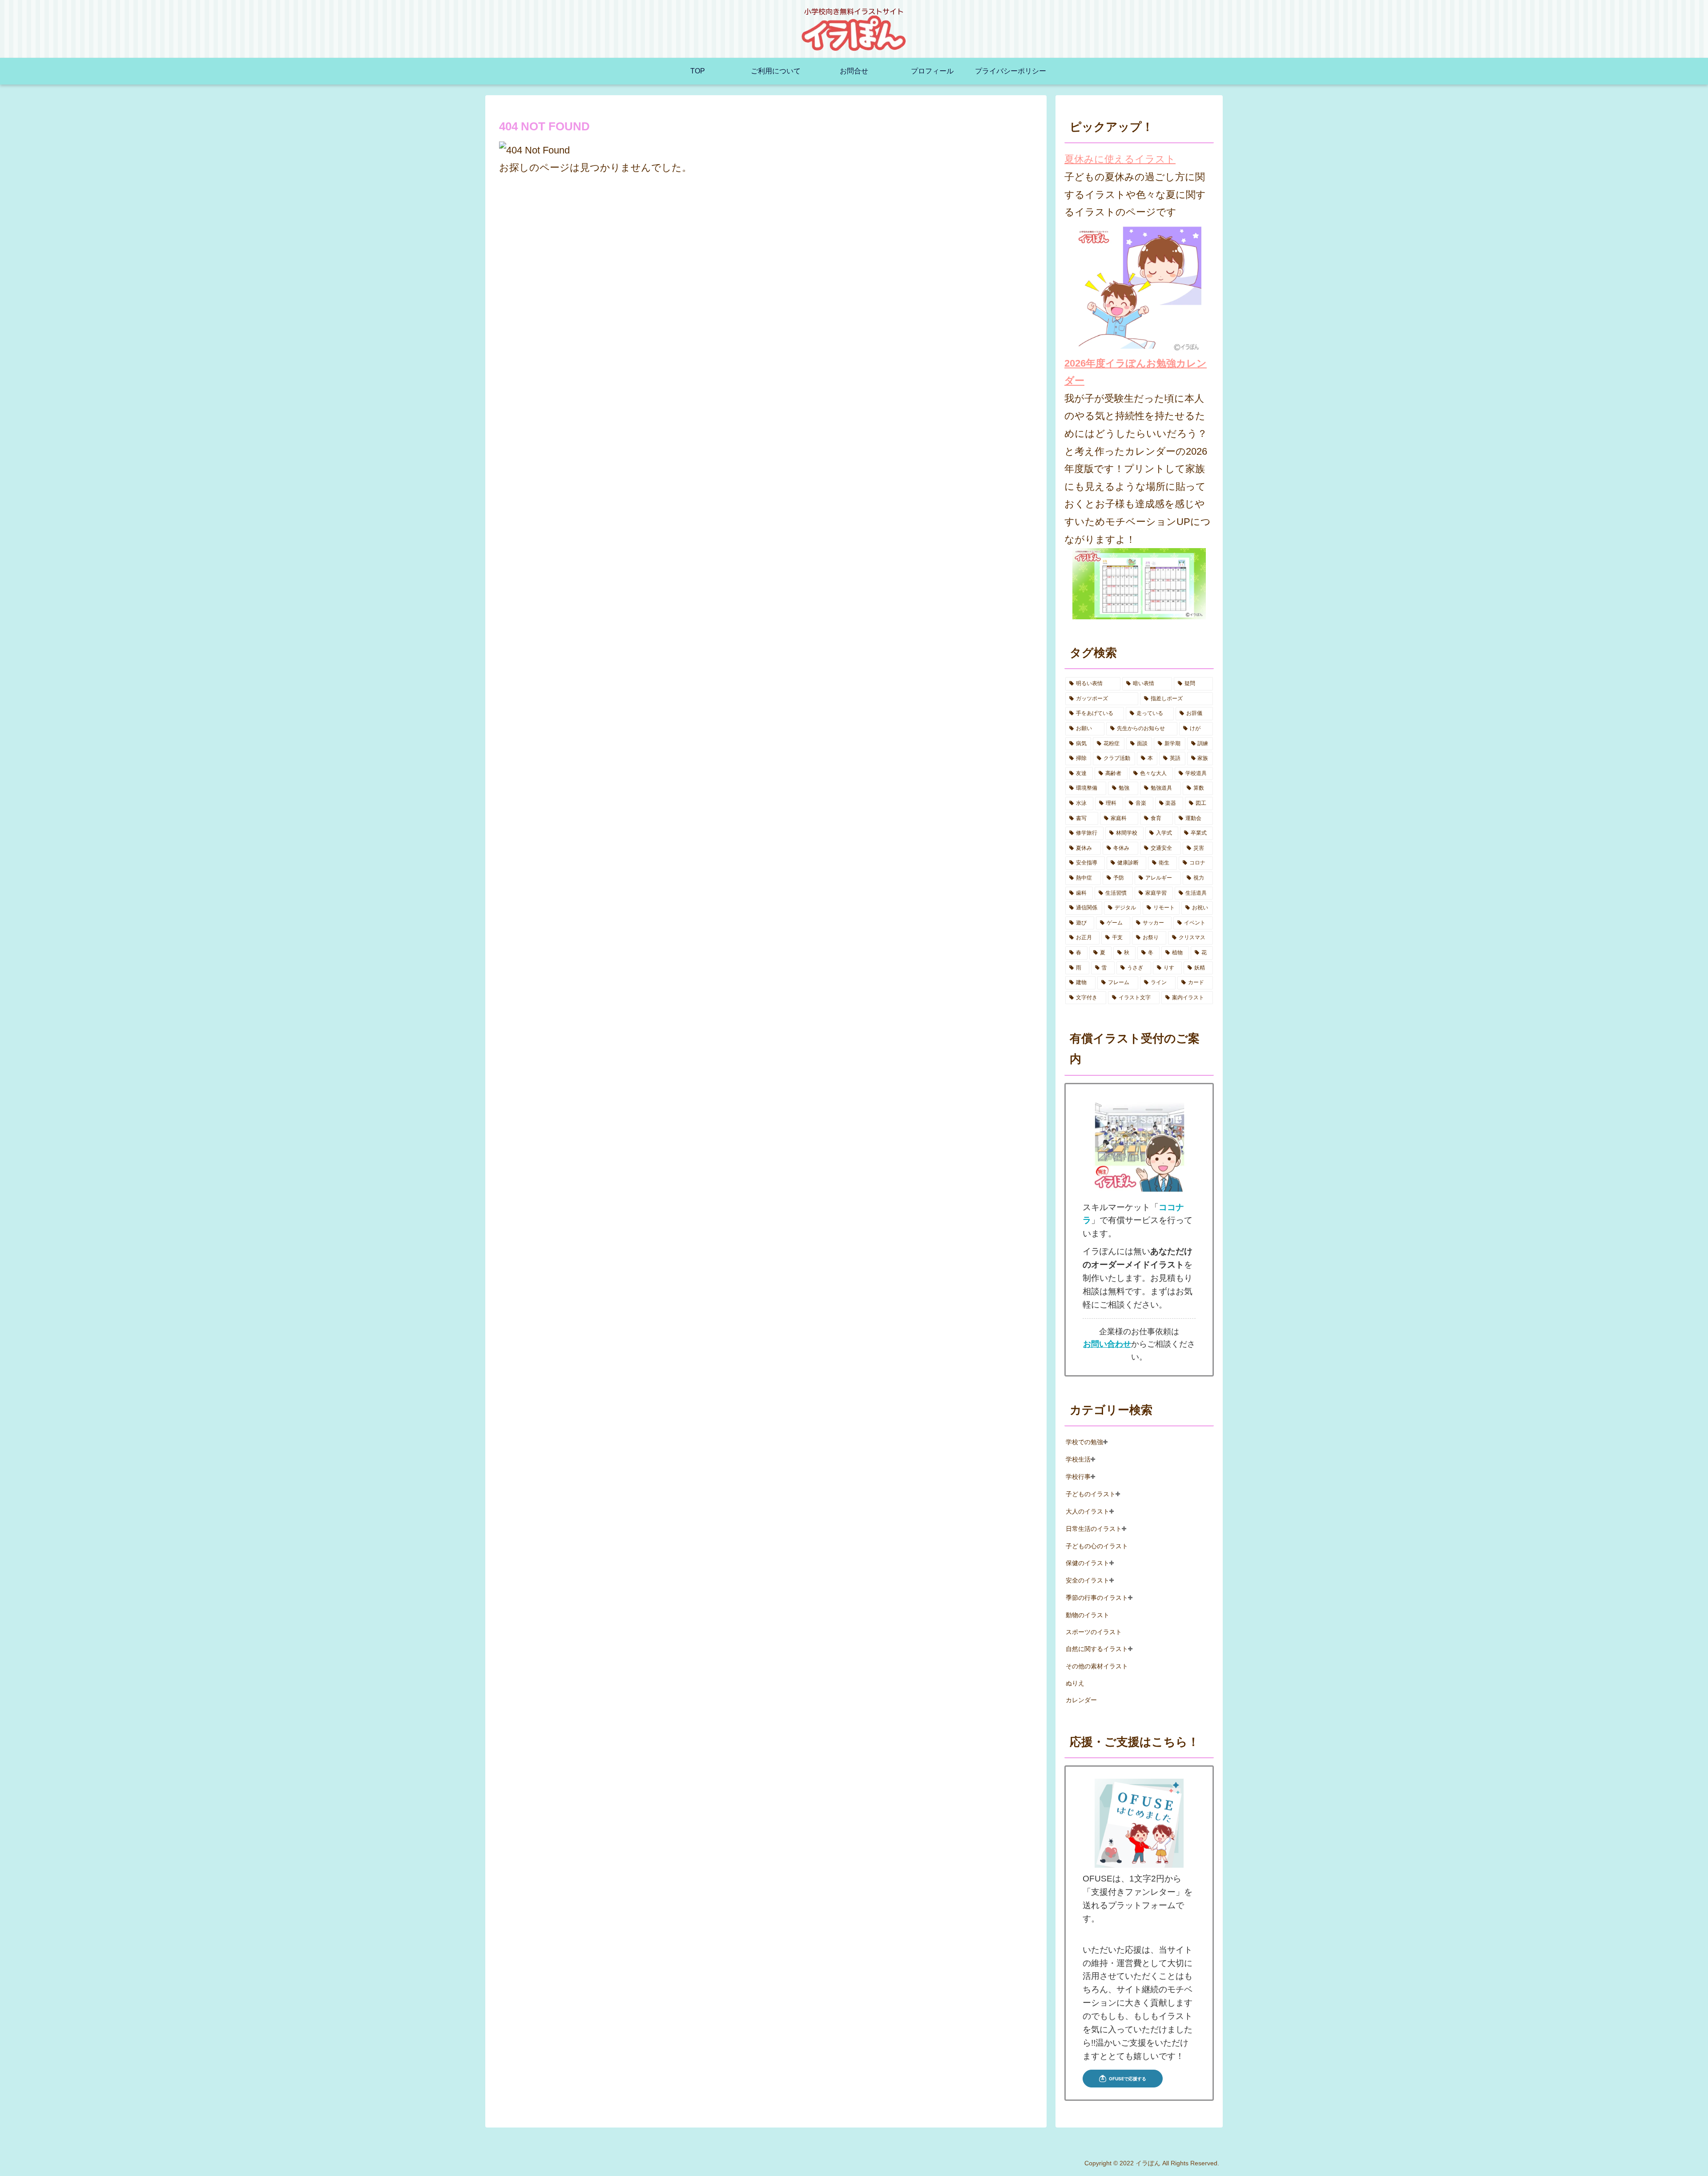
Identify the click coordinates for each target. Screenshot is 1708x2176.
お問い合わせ (1107, 1344)
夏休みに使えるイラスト (1120, 159)
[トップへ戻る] (1695, 2163)
